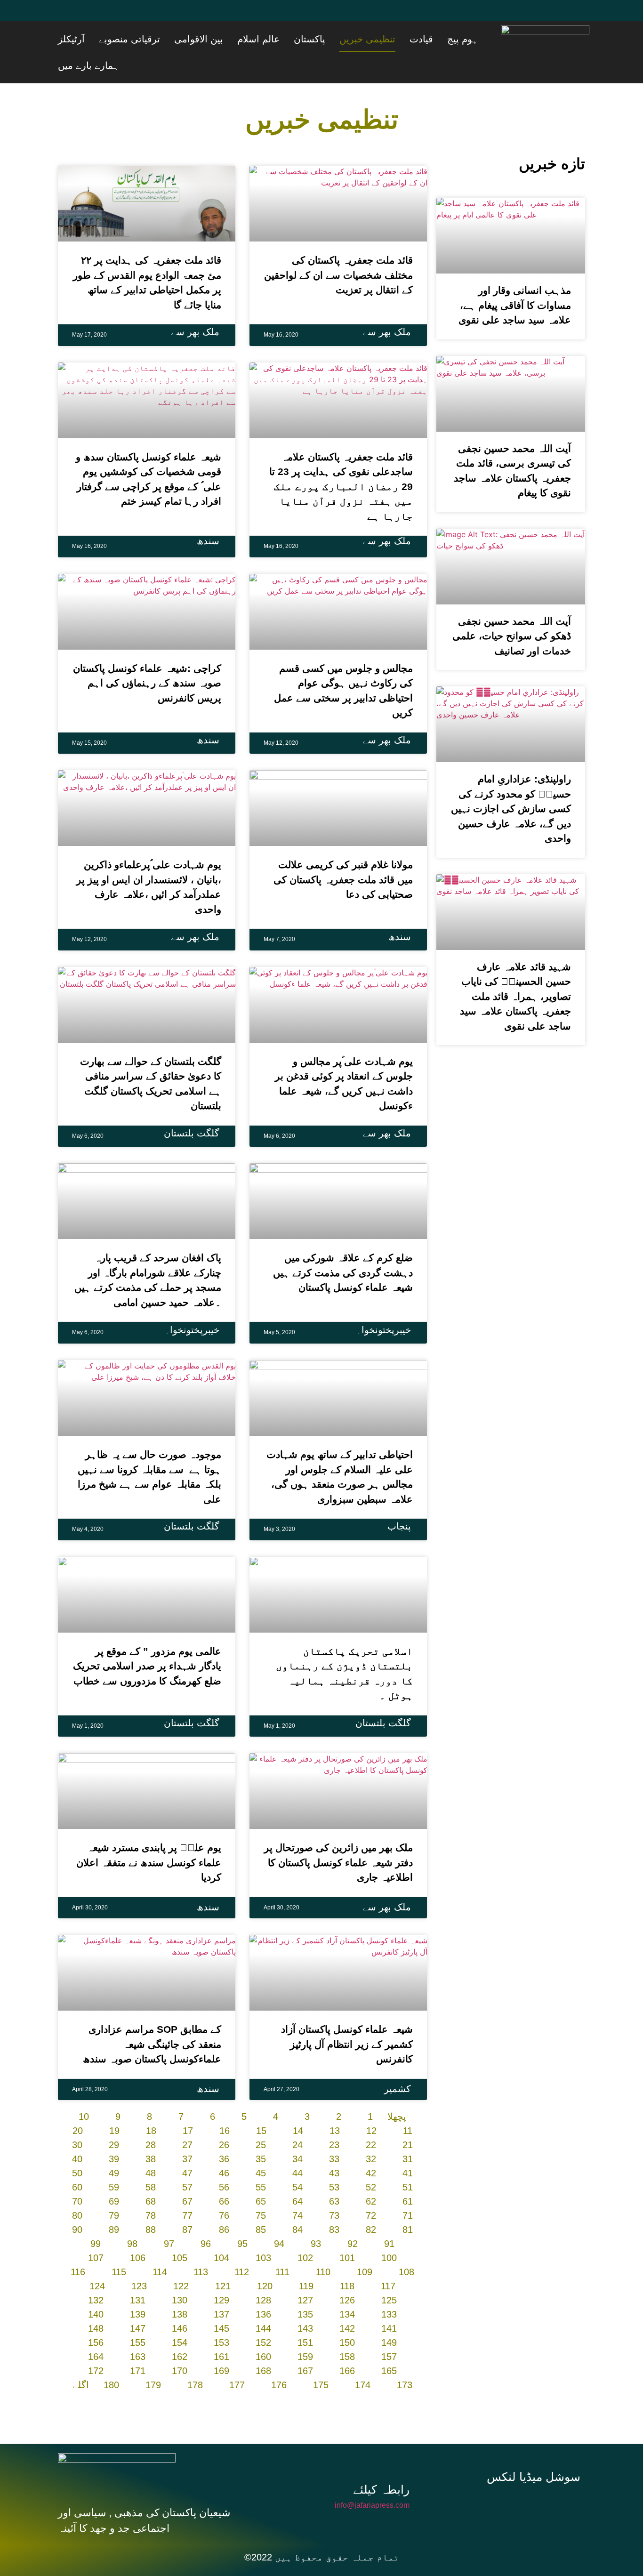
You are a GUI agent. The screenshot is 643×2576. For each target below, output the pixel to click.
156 (96, 2316)
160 (263, 2330)
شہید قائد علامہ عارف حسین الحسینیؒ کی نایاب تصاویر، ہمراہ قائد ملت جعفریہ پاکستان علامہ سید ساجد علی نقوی (515, 970)
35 (261, 2133)
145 (221, 2302)
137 (221, 2288)
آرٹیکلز (170, 39)
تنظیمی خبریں (407, 39)
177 (237, 2359)
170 (180, 2344)
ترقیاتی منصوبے (216, 39)
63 (334, 2175)
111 (282, 2246)
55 (261, 2161)
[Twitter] (98, 16)
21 (408, 2118)
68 (151, 2175)
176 (279, 2359)
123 (139, 2260)
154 (180, 2316)
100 (389, 2231)
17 (188, 2104)
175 (321, 2359)
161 (221, 2330)
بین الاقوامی (273, 39)
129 (221, 2274)
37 (187, 2133)
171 (138, 2344)
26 (224, 2118)
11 (408, 2104)
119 (306, 2260)
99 (96, 2217)
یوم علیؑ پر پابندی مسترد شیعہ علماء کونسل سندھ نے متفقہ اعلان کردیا (149, 1836)
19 (114, 2104)
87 (187, 2203)
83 (334, 2203)
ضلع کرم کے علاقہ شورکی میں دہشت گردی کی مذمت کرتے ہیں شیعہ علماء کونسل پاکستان (343, 1246)
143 (305, 2302)
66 (224, 2175)
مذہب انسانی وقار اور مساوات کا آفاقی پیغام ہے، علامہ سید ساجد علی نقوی (515, 279)
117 (388, 2260)
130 (180, 2274)
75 (261, 2189)
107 (96, 2231)
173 (405, 2359)
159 (305, 2330)
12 (371, 2104)
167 (305, 2344)
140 (96, 2288)
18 (151, 2104)
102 (305, 2231)
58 (151, 2161)
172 (96, 2344)
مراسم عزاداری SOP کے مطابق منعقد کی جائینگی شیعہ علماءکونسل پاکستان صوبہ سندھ (152, 2018)
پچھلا (397, 2090)
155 (138, 2316)
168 (263, 2344)
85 (261, 2203)
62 (371, 2175)
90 (77, 2203)
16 (225, 2104)
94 (279, 2217)
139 (138, 2288)
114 (160, 2246)
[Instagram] (537, 2478)
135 (305, 2288)
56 (224, 2161)
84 (297, 2203)
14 (298, 2104)
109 (365, 2246)
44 (297, 2147)
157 (389, 2330)
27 (187, 2118)
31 (408, 2133)
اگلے (81, 2359)
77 (187, 2189)
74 (297, 2189)
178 (195, 2359)
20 (78, 2104)
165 (389, 2344)
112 (242, 2246)
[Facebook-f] (474, 2478)
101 (347, 2231)
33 (334, 2133)
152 (263, 2316)
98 (132, 2217)
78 (151, 2189)
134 (347, 2288)
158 (347, 2330)
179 (153, 2359)
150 (347, 2316)
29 (114, 2118)
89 (114, 2203)
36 (224, 2133)
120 (265, 2260)
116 (78, 2246)
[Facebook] (70, 16)
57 (187, 2161)
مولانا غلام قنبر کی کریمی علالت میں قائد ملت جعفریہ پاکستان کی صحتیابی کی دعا (343, 853)
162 (180, 2330)
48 (151, 2147)
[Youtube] (126, 16)
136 (263, 2288)
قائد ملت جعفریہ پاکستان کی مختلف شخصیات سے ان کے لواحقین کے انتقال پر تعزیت (338, 249)
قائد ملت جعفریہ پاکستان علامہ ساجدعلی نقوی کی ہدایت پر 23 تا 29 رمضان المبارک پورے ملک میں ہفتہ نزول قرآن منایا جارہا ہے (341, 460)
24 (297, 2118)
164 (96, 2330)
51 (408, 2161)
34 (297, 2133)
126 (347, 2274)
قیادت (449, 39)
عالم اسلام (321, 39)
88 (151, 2203)
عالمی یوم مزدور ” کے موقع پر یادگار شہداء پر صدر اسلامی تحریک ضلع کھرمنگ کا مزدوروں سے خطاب (147, 1640)
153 (221, 2316)
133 (389, 2288)
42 (371, 2147)
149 (389, 2316)
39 (114, 2133)
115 (119, 2246)
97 (169, 2217)
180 (111, 2359)
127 (305, 2274)
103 (263, 2231)
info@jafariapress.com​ (372, 2479)
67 (187, 2175)
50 (77, 2147)
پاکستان (361, 39)
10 (84, 2090)
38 (151, 2133)
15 (261, 2104)
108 (406, 2246)
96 (206, 2217)
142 (347, 2302)
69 (114, 2175)
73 (334, 2189)
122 (181, 2260)
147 (138, 2302)
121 (223, 2260)
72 (371, 2189)
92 (353, 2217)
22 (371, 2118)
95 (242, 2217)
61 (408, 2175)
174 (363, 2359)
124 (97, 2260)
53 (334, 2161)
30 (77, 2118)
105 (180, 2231)
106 (138, 2231)
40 (77, 2133)
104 (221, 2231)
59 (114, 2161)
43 (334, 2147)
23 (334, 2118)
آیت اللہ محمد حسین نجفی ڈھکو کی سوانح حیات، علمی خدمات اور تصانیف (512, 610)
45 (261, 2147)
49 (114, 2147)
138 (180, 2288)
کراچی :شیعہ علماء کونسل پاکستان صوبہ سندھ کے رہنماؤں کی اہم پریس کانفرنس (147, 657)
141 (389, 2302)
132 (96, 2274)
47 (187, 2147)
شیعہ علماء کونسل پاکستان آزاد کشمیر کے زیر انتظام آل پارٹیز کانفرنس (347, 2018)
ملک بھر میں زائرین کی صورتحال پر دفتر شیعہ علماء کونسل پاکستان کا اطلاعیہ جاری (338, 1836)
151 (305, 2316)
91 (389, 2217)
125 (389, 2274)
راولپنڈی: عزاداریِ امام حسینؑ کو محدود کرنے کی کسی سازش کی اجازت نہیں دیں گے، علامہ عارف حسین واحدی (511, 782)
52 (371, 2161)
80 (77, 2189)
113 (201, 2246)
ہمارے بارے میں (123, 39)
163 (138, 2330)
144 (263, 2302)
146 (180, 2302)
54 (297, 2161)
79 (114, 2189)
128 (263, 2274)
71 (408, 2189)
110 (323, 2246)
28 (151, 2118)
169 (221, 2344)
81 (408, 2203)
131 (138, 2274)
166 (347, 2344)
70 (77, 2175)
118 (347, 2260)
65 (261, 2175)
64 (297, 2175)
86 (224, 2203)
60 (77, 2161)
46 (224, 2147)
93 (316, 2217)
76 (224, 2189)
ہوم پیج (478, 39)
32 (371, 2133)
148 (96, 2302)
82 (371, 2203)
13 (335, 2104)
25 (261, 2118)
